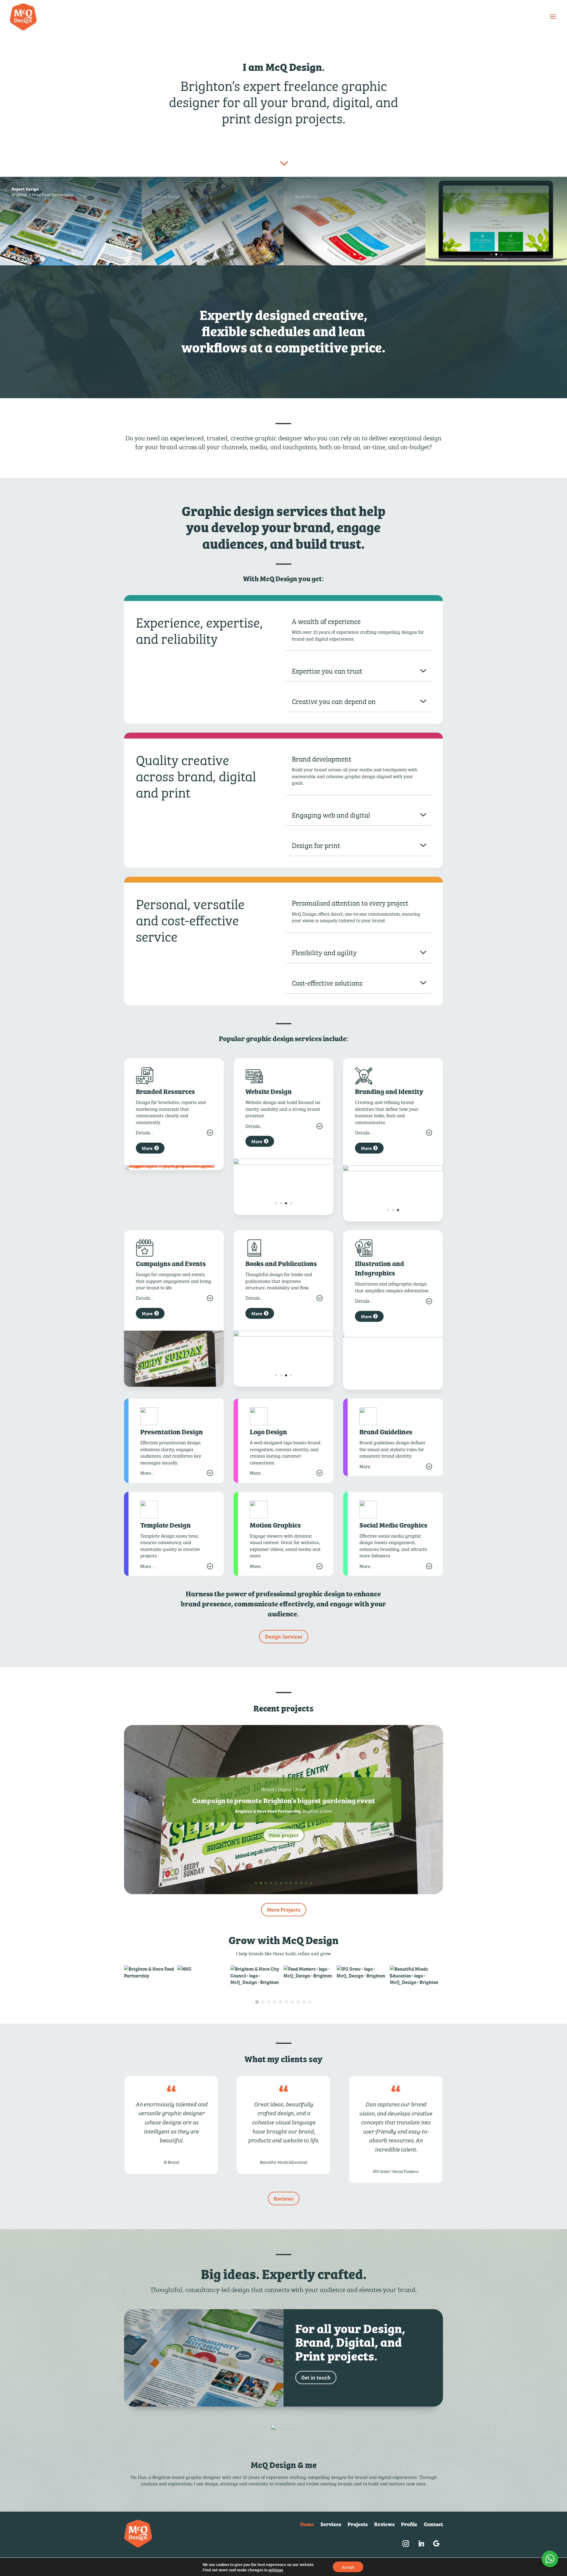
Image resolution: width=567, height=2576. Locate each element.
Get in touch (316, 2377)
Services (331, 2525)
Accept (348, 2567)
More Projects (284, 1909)
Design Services (284, 1636)
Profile (409, 2525)
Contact (433, 2525)
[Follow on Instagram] (406, 2544)
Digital (284, 1789)
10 (301, 1883)
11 (306, 1883)
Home (307, 2525)
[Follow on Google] (436, 2544)
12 (311, 1883)
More (147, 1148)
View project (284, 1835)
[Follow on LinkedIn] (421, 2544)
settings (276, 2570)
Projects (358, 2525)
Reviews (284, 2198)
